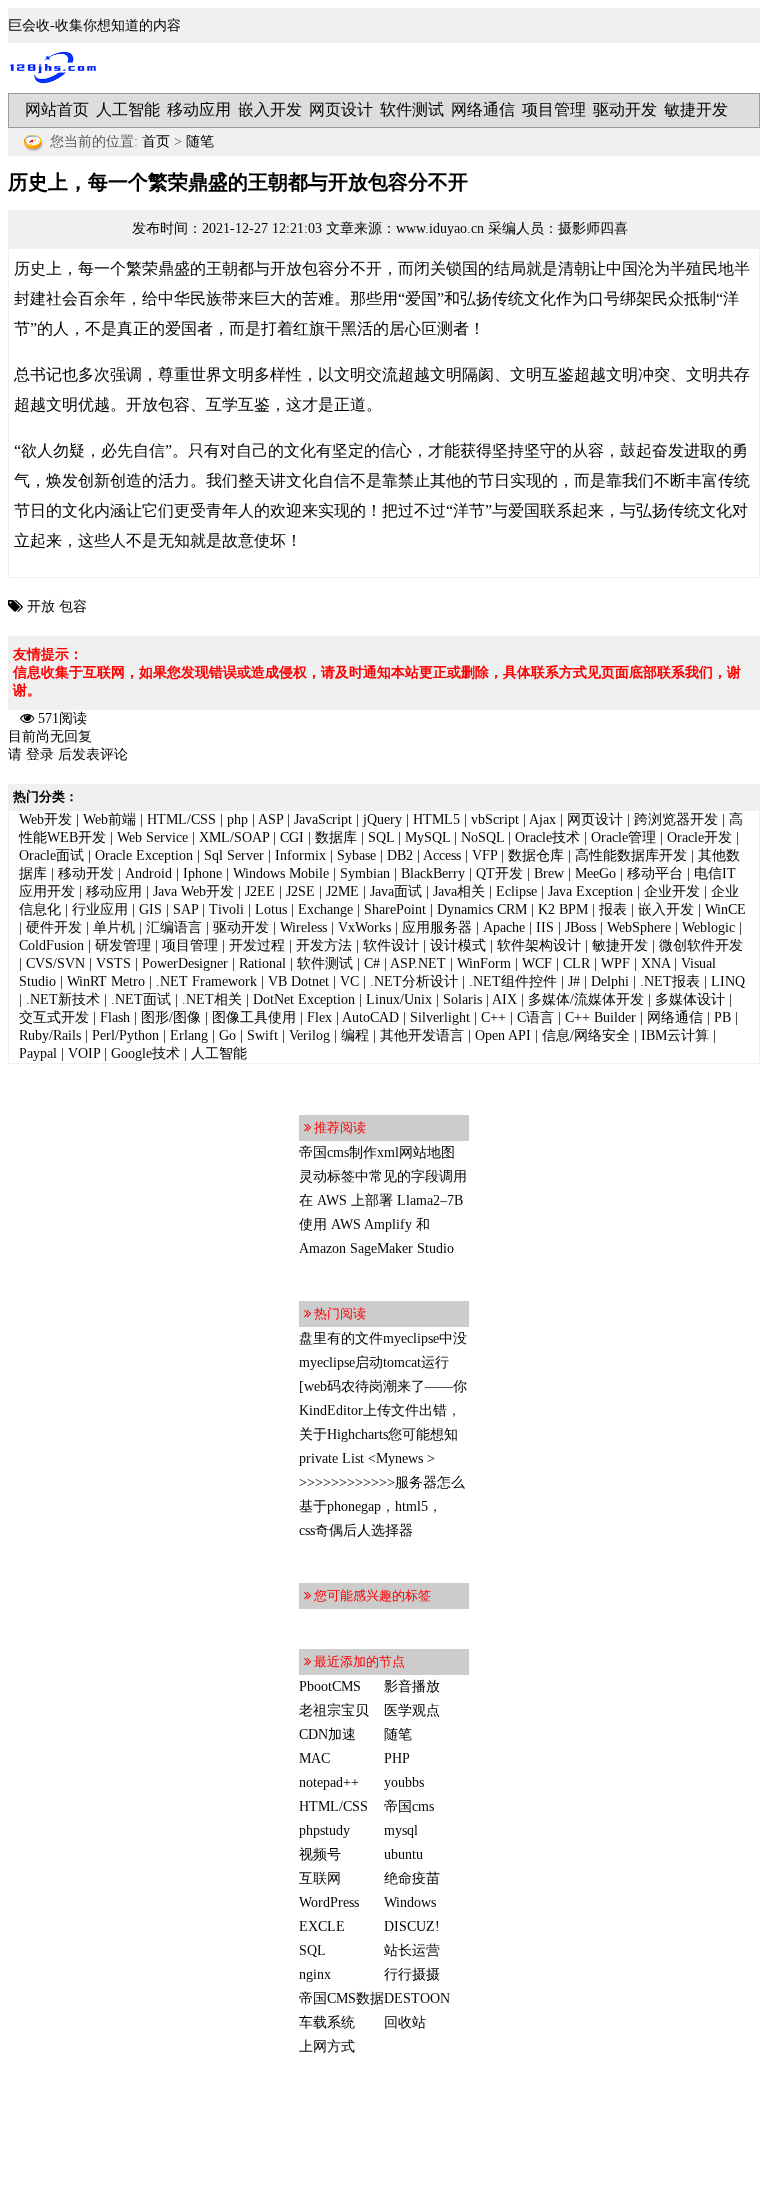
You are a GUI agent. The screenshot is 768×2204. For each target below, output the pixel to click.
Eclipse (516, 891)
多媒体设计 (690, 999)
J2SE (300, 891)
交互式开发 (54, 1017)
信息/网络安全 (586, 1035)
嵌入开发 (270, 109)
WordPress (329, 1902)
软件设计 (391, 945)
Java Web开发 (193, 891)
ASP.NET (418, 963)
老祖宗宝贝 (334, 1710)
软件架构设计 (539, 945)
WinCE (725, 909)
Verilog (309, 1035)
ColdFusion (51, 945)
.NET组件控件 (513, 981)
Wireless (303, 927)
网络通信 (483, 109)
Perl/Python (125, 1035)
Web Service (152, 837)
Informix (300, 855)
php (237, 819)
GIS (150, 909)
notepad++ (329, 1782)
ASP (270, 819)
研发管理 (123, 945)
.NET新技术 (63, 999)
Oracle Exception (144, 855)
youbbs (404, 1782)
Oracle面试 (51, 855)
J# (574, 981)
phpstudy (324, 1830)
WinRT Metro (106, 981)
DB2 (400, 855)
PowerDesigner (185, 963)
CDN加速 (327, 1734)
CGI (292, 837)
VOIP (84, 1053)
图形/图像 (171, 1017)
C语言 (535, 1017)
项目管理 (554, 109)
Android (148, 873)
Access (442, 855)
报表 (613, 909)
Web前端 (109, 819)
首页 (156, 141)
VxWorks (364, 927)
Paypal (38, 1053)
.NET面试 (141, 999)
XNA (655, 963)
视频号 (320, 1854)
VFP (484, 855)
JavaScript (323, 819)
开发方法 (324, 945)
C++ (493, 1017)
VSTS (113, 963)
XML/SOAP (234, 837)
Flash (115, 1017)
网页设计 (341, 109)
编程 (355, 1035)
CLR (576, 963)
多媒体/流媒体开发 (586, 999)
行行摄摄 (412, 1974)
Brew (549, 873)
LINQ (728, 981)
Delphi (610, 981)
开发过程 (257, 945)
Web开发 (45, 819)
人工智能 (128, 109)
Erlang (189, 1035)
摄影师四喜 (593, 228)
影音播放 (412, 1686)
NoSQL (482, 837)
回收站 (405, 2022)
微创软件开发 (701, 945)
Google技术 (145, 1053)
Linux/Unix (399, 999)
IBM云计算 (675, 1035)
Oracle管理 (623, 837)
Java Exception (590, 891)
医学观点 (412, 1710)
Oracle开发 (699, 837)
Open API (503, 1035)
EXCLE (322, 1926)
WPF (615, 963)
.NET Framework (206, 981)
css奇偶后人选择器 (356, 1530)
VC (349, 981)
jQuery (382, 819)
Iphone (202, 873)
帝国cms (409, 1806)
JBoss (580, 927)
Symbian (365, 873)
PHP (397, 1758)
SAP (185, 909)
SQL (381, 837)
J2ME (342, 891)
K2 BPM (563, 909)
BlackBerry (433, 873)
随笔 (200, 141)
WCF (537, 963)
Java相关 (459, 891)
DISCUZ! (412, 1926)
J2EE (260, 891)
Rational (262, 963)
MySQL (427, 837)
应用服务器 (437, 927)
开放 (41, 606)
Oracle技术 (547, 837)
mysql (401, 1830)
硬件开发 (54, 927)
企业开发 (672, 891)
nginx (315, 1974)
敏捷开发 (696, 109)
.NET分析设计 (414, 981)
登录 (40, 754)
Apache (504, 927)
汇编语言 (174, 927)
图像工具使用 (254, 1017)
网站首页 (57, 109)
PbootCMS (330, 1686)
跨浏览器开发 (676, 819)
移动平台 (655, 873)
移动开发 (86, 873)
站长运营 (412, 1950)
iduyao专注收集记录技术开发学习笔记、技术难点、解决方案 (58, 68)
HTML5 (436, 819)
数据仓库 (536, 855)
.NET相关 (212, 999)
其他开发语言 (422, 1035)
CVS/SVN (55, 963)
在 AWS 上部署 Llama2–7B (381, 1200)
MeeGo (595, 873)
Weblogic (708, 927)
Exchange (325, 909)
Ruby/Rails (50, 1035)
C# (372, 963)
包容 (73, 606)
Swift (262, 1035)
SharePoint (395, 909)
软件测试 (412, 109)
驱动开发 (625, 109)
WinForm (484, 963)
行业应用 (100, 909)
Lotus (271, 909)
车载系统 (327, 2022)
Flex (319, 1017)
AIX (504, 999)
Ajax (542, 819)
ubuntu (403, 1854)
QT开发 (499, 873)
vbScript (495, 819)
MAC (314, 1758)
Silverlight (440, 1017)
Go (227, 1035)
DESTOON (417, 1998)
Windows (410, 1902)
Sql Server (234, 855)
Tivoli (226, 909)
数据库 (336, 837)
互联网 (320, 1878)
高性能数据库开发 (631, 855)
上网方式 (327, 2046)
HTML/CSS (181, 819)
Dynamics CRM (482, 909)
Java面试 (396, 891)
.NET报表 (670, 981)
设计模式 (458, 945)
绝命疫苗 (412, 1878)
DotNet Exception (304, 999)
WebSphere (639, 927)
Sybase (356, 855)
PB (722, 1017)
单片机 (114, 927)
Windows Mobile (281, 873)
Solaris (462, 999)
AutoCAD (370, 1017)
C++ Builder (600, 1017)
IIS (545, 927)
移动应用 (199, 109)
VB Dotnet (298, 981)
